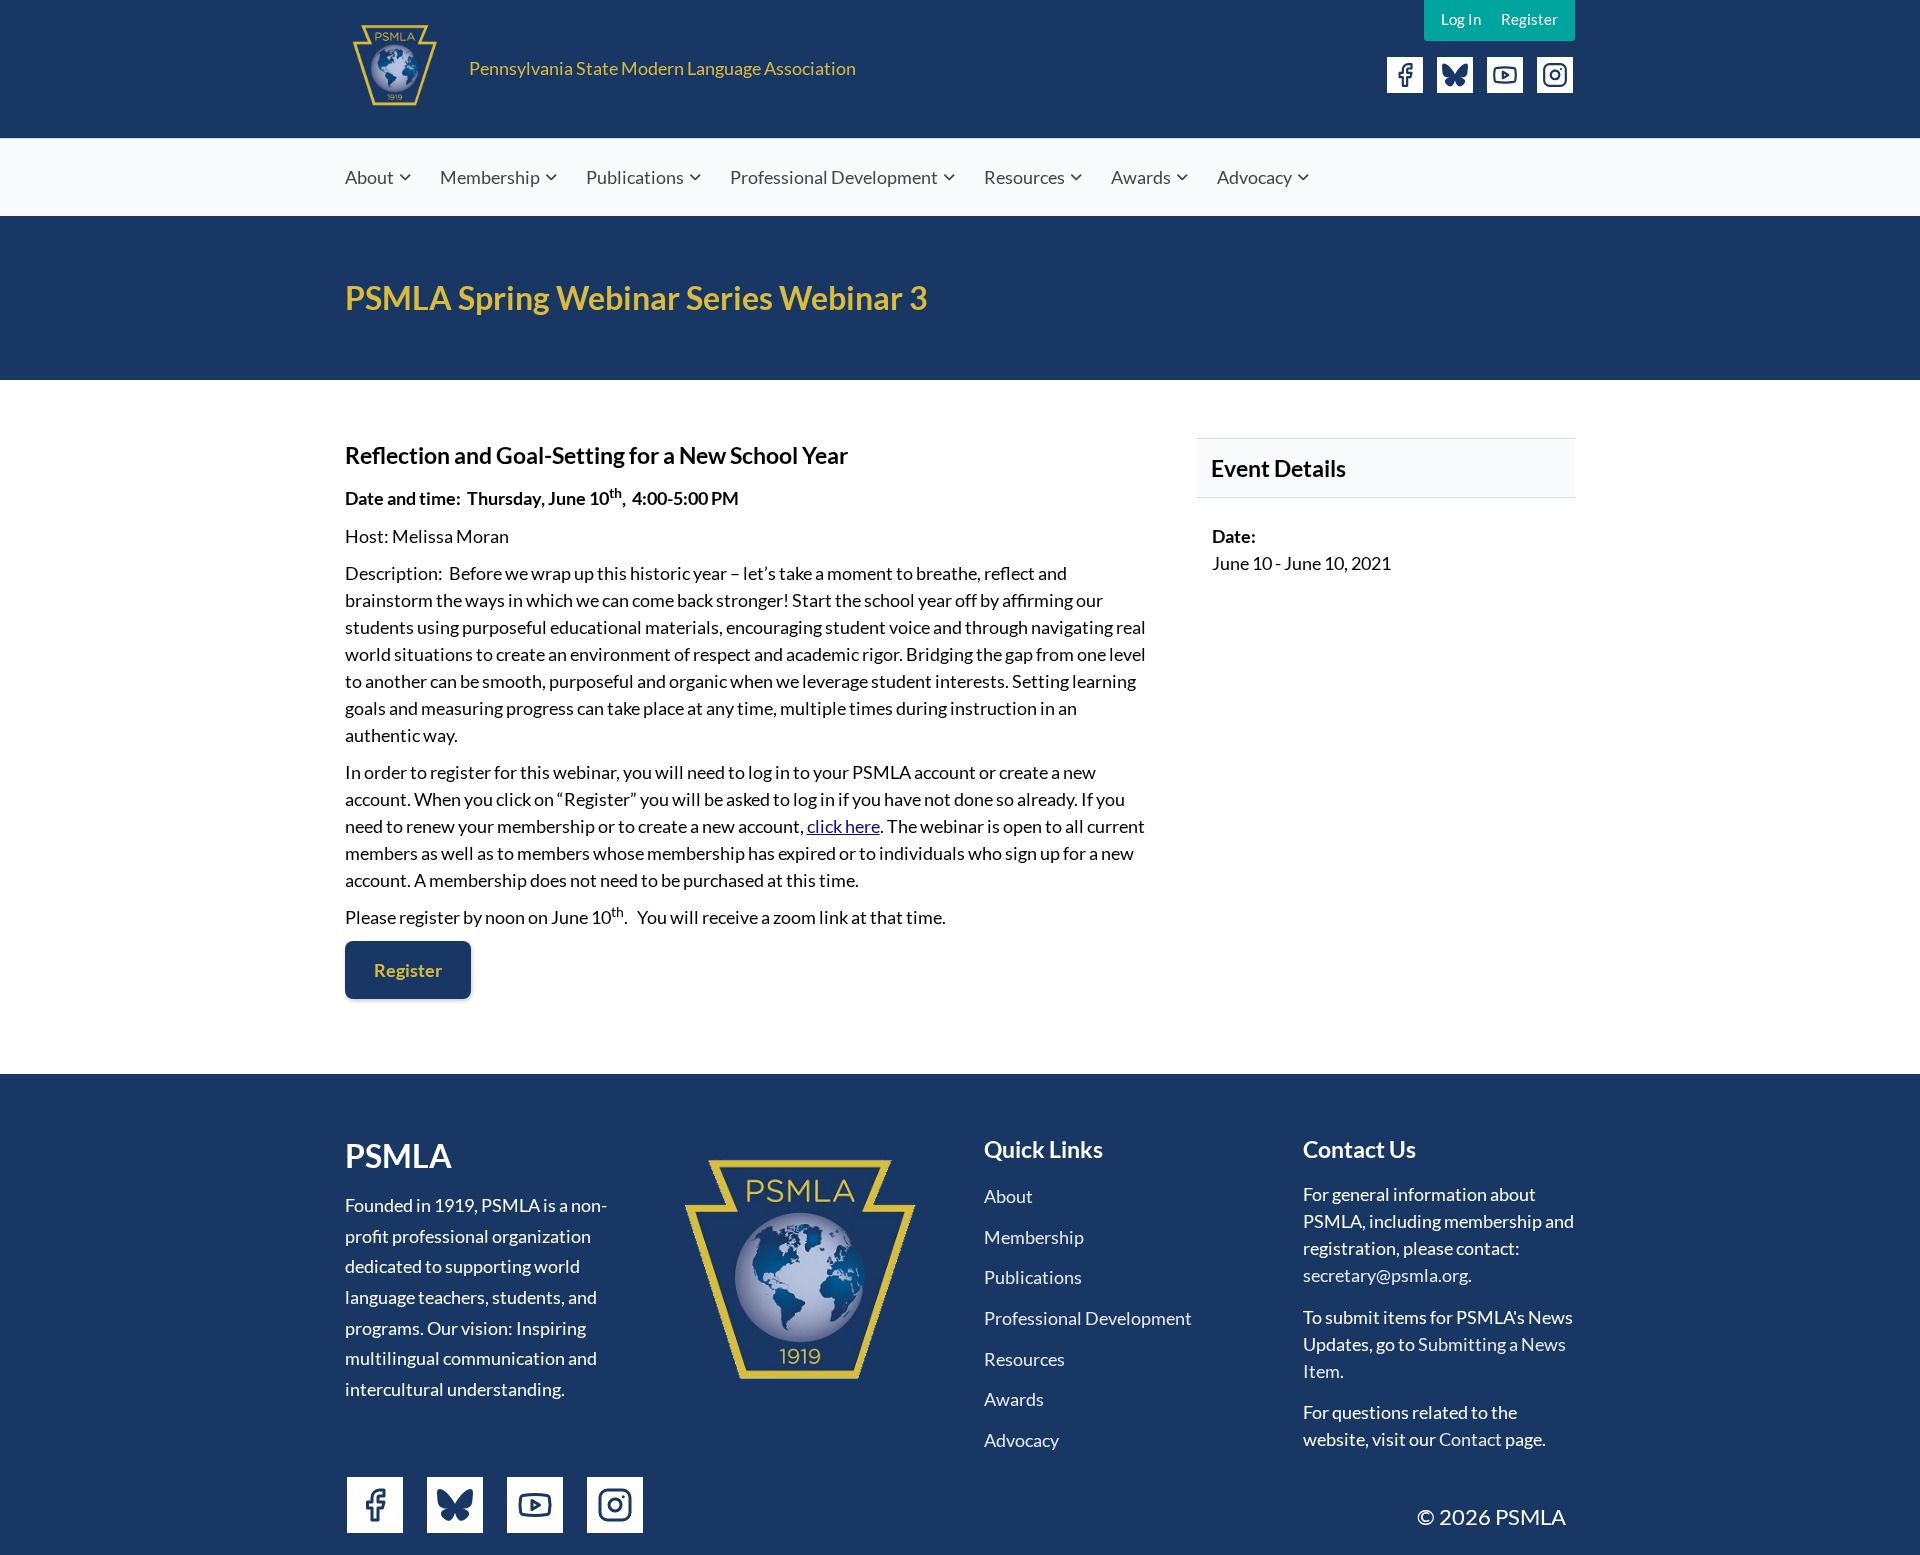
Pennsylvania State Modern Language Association (662, 68)
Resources (1024, 177)
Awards (1141, 177)
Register (1529, 19)
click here (843, 826)
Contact (1470, 1439)
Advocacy (1254, 177)
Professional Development (834, 177)
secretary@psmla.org (1385, 1275)
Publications (635, 177)
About (369, 177)
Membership (490, 177)
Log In (1461, 19)
